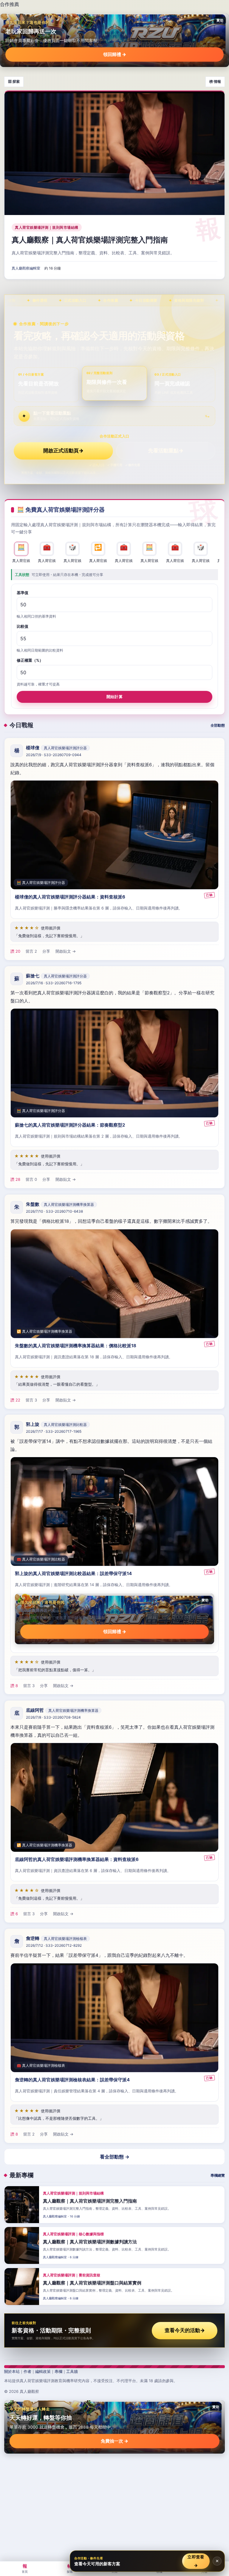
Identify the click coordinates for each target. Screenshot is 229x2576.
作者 (27, 2371)
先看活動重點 (166, 451)
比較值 (23, 627)
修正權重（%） (30, 661)
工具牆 (72, 2371)
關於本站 (12, 2371)
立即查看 (196, 2561)
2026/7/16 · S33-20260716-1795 (54, 983)
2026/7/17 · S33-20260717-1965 (54, 1432)
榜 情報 (215, 81)
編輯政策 (43, 2371)
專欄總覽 (218, 2175)
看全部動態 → (115, 2157)
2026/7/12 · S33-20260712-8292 (54, 1945)
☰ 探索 (14, 81)
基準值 (23, 593)
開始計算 (114, 697)
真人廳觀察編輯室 (26, 268)
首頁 (25, 2568)
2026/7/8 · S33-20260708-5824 (53, 1717)
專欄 (58, 2371)
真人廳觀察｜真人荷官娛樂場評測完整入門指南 (90, 240)
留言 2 (31, 951)
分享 (46, 951)
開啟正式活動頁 (63, 451)
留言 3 (31, 1400)
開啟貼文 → (66, 951)
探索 (70, 2568)
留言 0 (31, 1180)
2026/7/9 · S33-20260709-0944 (54, 755)
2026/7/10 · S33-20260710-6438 (54, 1211)
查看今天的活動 (185, 2330)
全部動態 (218, 725)
